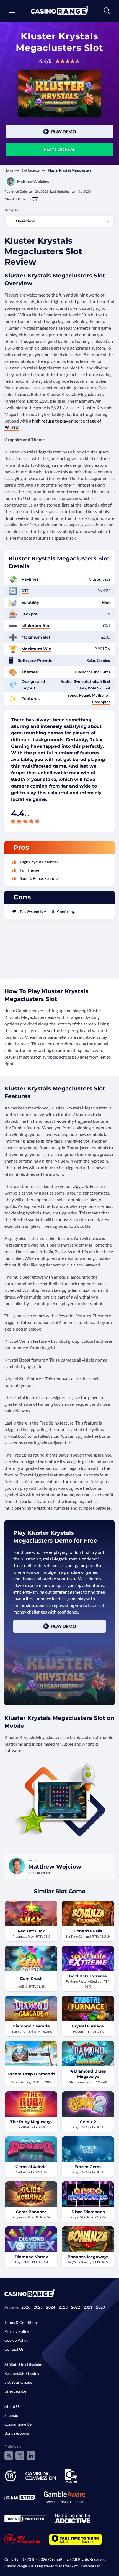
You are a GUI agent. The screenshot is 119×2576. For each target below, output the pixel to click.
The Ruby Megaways (31, 2122)
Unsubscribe (15, 2391)
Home (9, 170)
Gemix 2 (88, 2122)
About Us (12, 2406)
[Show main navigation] (12, 11)
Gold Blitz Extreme (88, 1976)
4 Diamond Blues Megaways (88, 2074)
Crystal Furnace (88, 2026)
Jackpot (30, 614)
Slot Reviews (31, 170)
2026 (26, 2307)
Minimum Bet (36, 626)
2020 (100, 2307)
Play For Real (59, 149)
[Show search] (107, 11)
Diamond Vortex (31, 2257)
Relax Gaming (98, 660)
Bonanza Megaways (88, 2257)
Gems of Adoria (31, 2167)
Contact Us (14, 2349)
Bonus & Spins (17, 2433)
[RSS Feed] (9, 2456)
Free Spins (101, 702)
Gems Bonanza (31, 2212)
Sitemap (11, 2415)
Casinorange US (18, 2424)
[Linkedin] (31, 2456)
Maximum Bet (36, 637)
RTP (25, 591)
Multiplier (101, 695)
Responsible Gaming (22, 2373)
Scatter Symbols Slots (79, 681)
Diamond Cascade (31, 2026)
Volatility (30, 602)
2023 (63, 2307)
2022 (76, 2307)
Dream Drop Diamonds (31, 2074)
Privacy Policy (17, 2331)
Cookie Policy (16, 2340)
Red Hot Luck (31, 1931)
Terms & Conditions (21, 2322)
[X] (20, 2456)
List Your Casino (18, 2382)
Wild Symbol (99, 688)
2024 (51, 2307)
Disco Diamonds (88, 2212)
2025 (38, 2307)
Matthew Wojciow (33, 181)
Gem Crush (31, 1979)
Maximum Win (37, 649)
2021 (88, 2307)
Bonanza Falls (88, 1931)
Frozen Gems (88, 2167)
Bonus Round (79, 695)
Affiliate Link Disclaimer (25, 2364)
